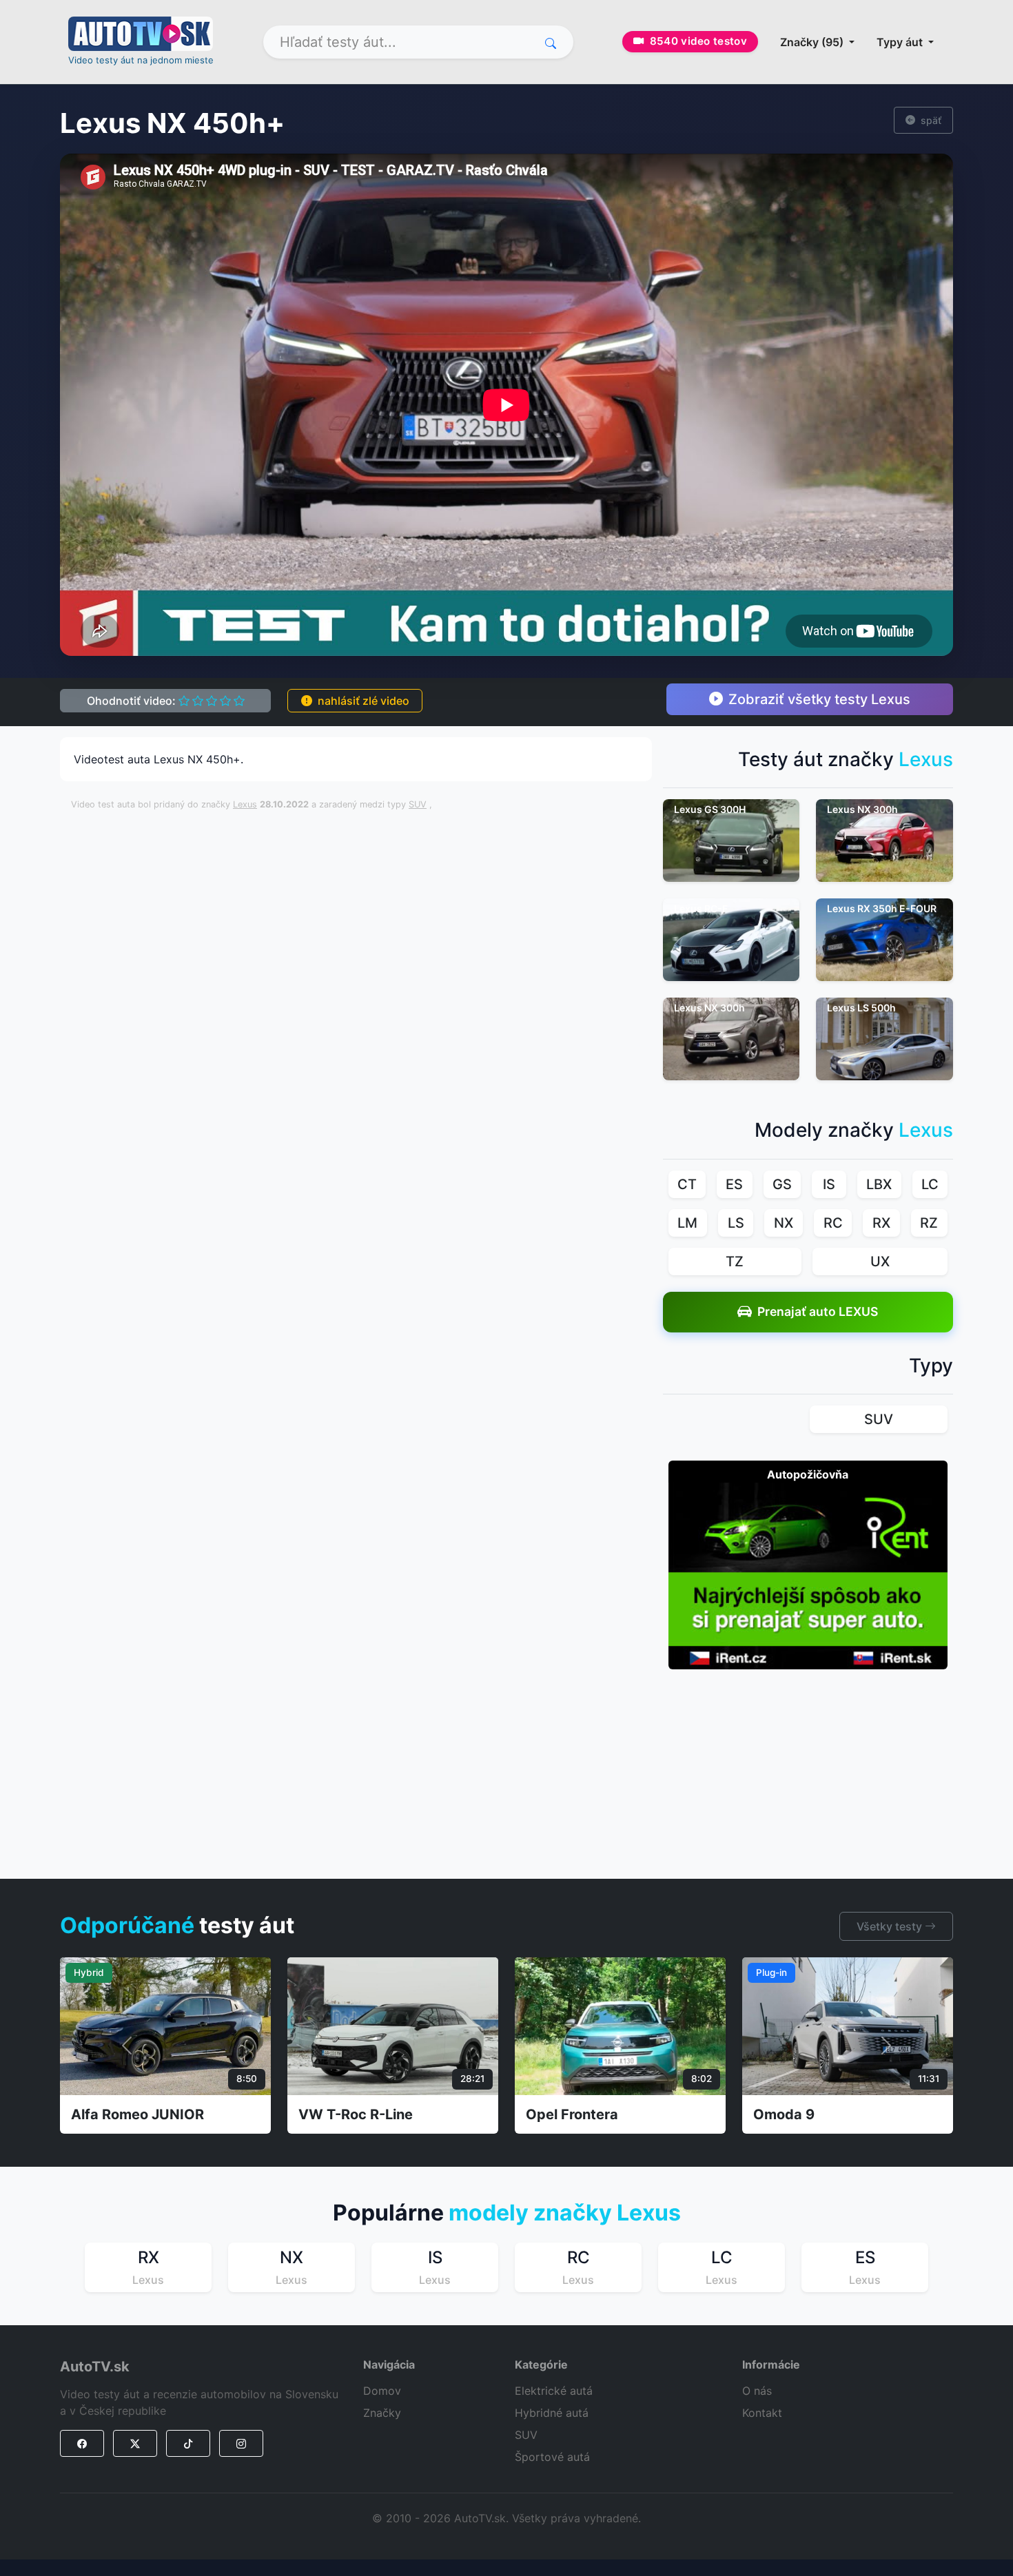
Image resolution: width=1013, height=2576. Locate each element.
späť (931, 120)
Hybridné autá (552, 2413)
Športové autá (552, 2457)
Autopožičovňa (808, 1474)
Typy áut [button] (901, 42)
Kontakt (762, 2413)
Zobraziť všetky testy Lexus (819, 699)
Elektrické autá (554, 2391)
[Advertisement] (405, 853)
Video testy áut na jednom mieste (141, 60)
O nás (757, 2391)
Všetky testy (891, 1926)
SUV (418, 804)
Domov (382, 2391)
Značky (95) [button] (813, 42)
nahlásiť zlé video (364, 701)
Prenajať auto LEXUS (818, 1311)
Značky (382, 2413)
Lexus (245, 804)
